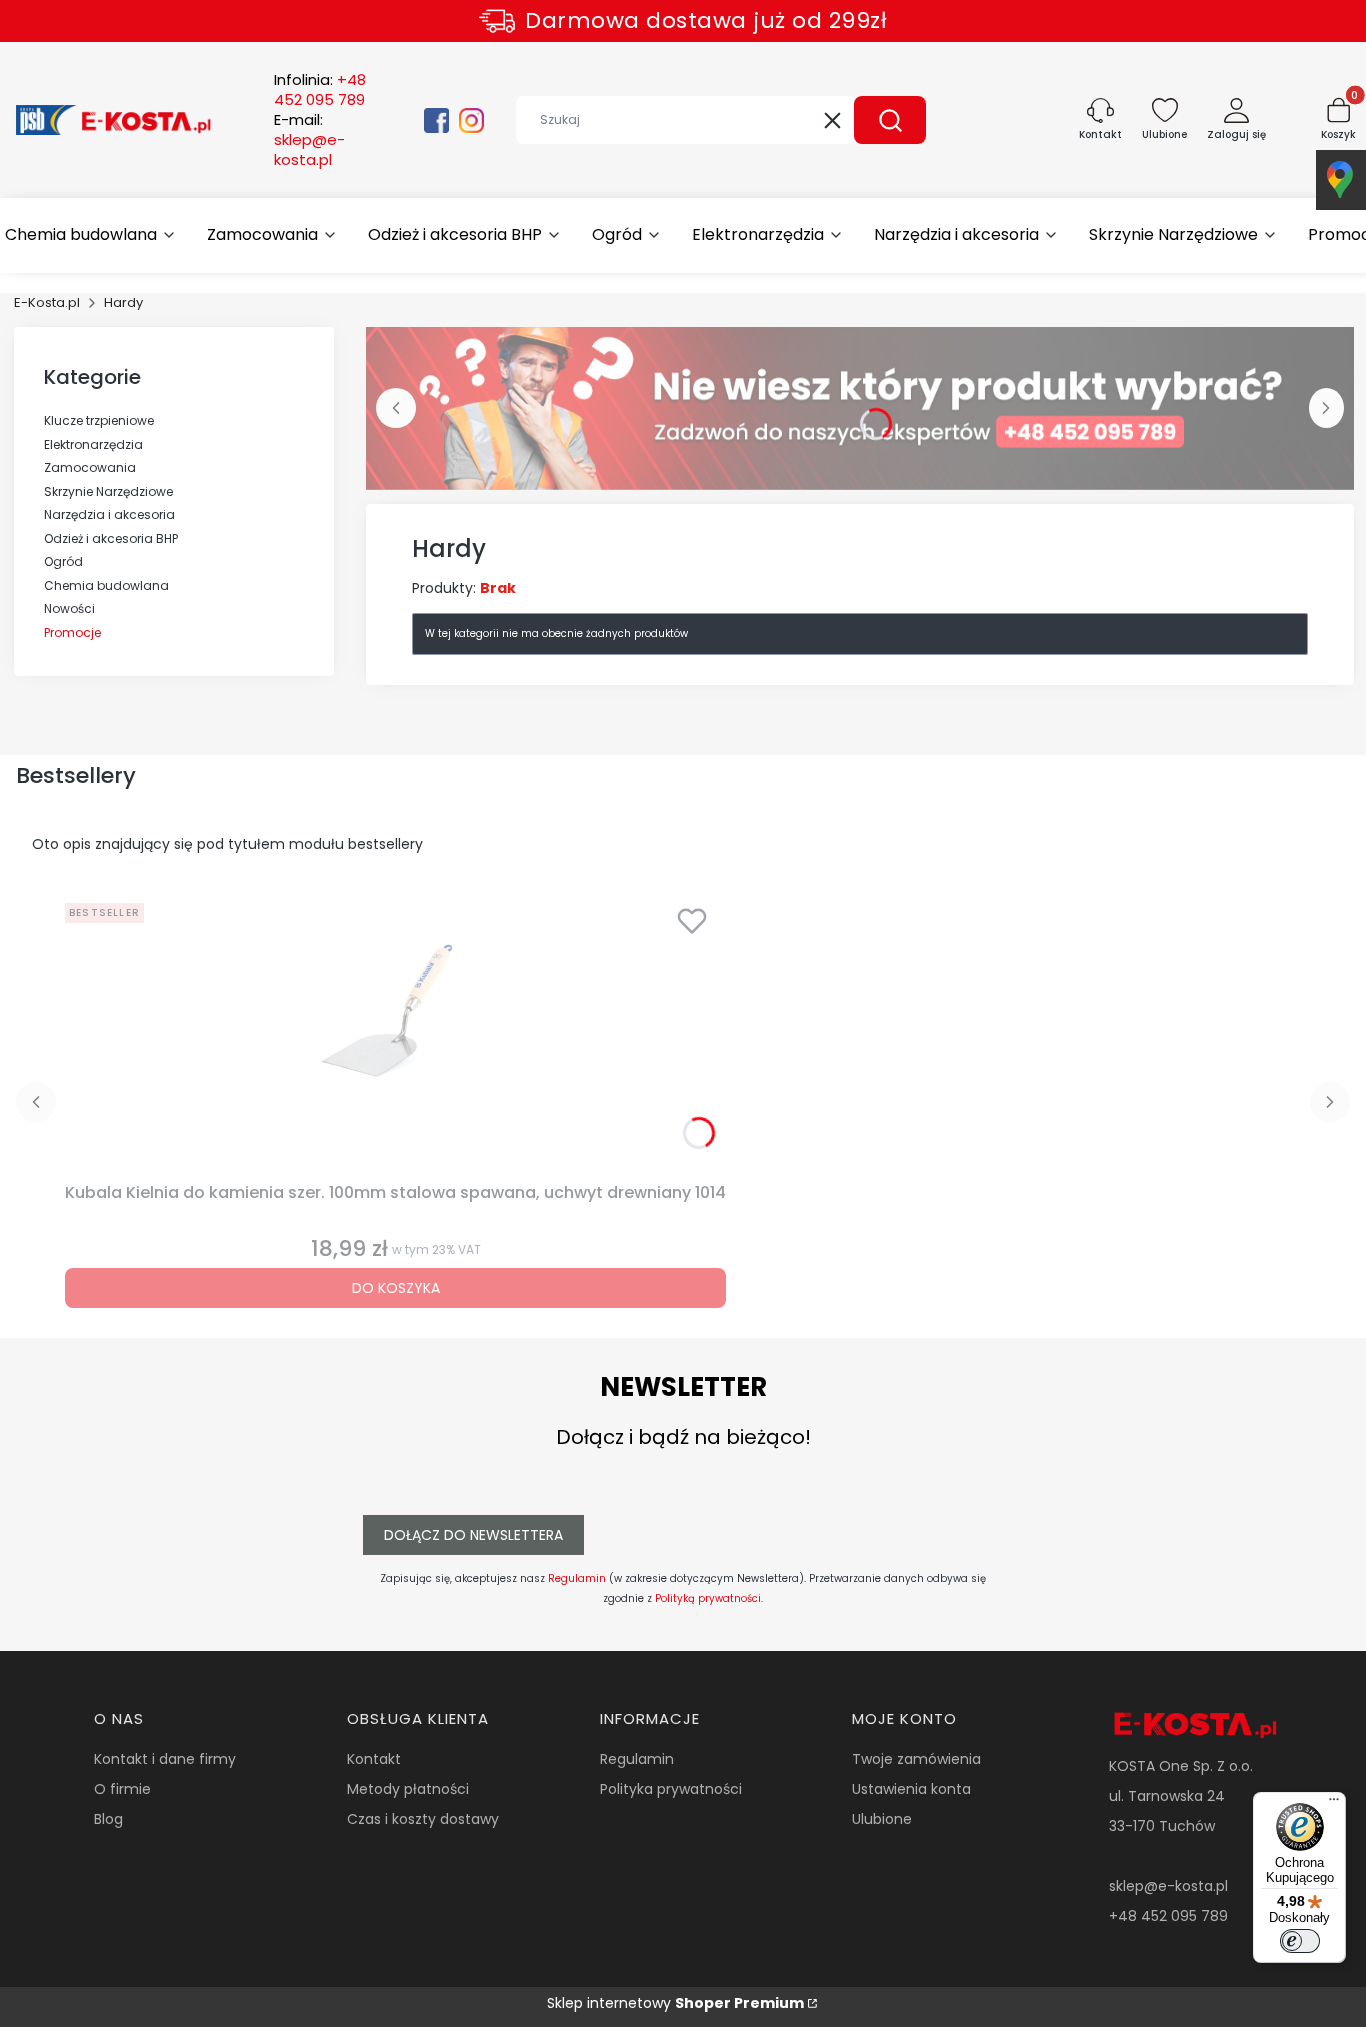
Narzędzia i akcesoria (109, 514)
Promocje (72, 632)
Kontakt (374, 1759)
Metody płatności (408, 1789)
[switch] (1300, 1941)
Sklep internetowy (675, 2003)
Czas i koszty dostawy (423, 1819)
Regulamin (577, 1578)
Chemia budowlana (106, 585)
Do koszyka (396, 1288)
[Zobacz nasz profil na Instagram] (471, 120)
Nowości (69, 608)
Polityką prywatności (708, 1598)
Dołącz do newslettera (473, 1535)
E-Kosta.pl (47, 302)
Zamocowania (90, 467)
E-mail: (309, 140)
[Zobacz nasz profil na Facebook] (436, 120)
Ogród (63, 561)
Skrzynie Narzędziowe (108, 491)
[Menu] (1334, 1804)
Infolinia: (320, 90)
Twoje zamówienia (916, 1759)
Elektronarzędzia (93, 444)
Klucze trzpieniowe (99, 420)
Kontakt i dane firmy (165, 1759)
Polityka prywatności (671, 1789)
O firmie (122, 1789)
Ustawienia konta (911, 1789)
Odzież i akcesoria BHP (111, 538)
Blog (108, 1819)
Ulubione (882, 1819)
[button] (890, 120)
